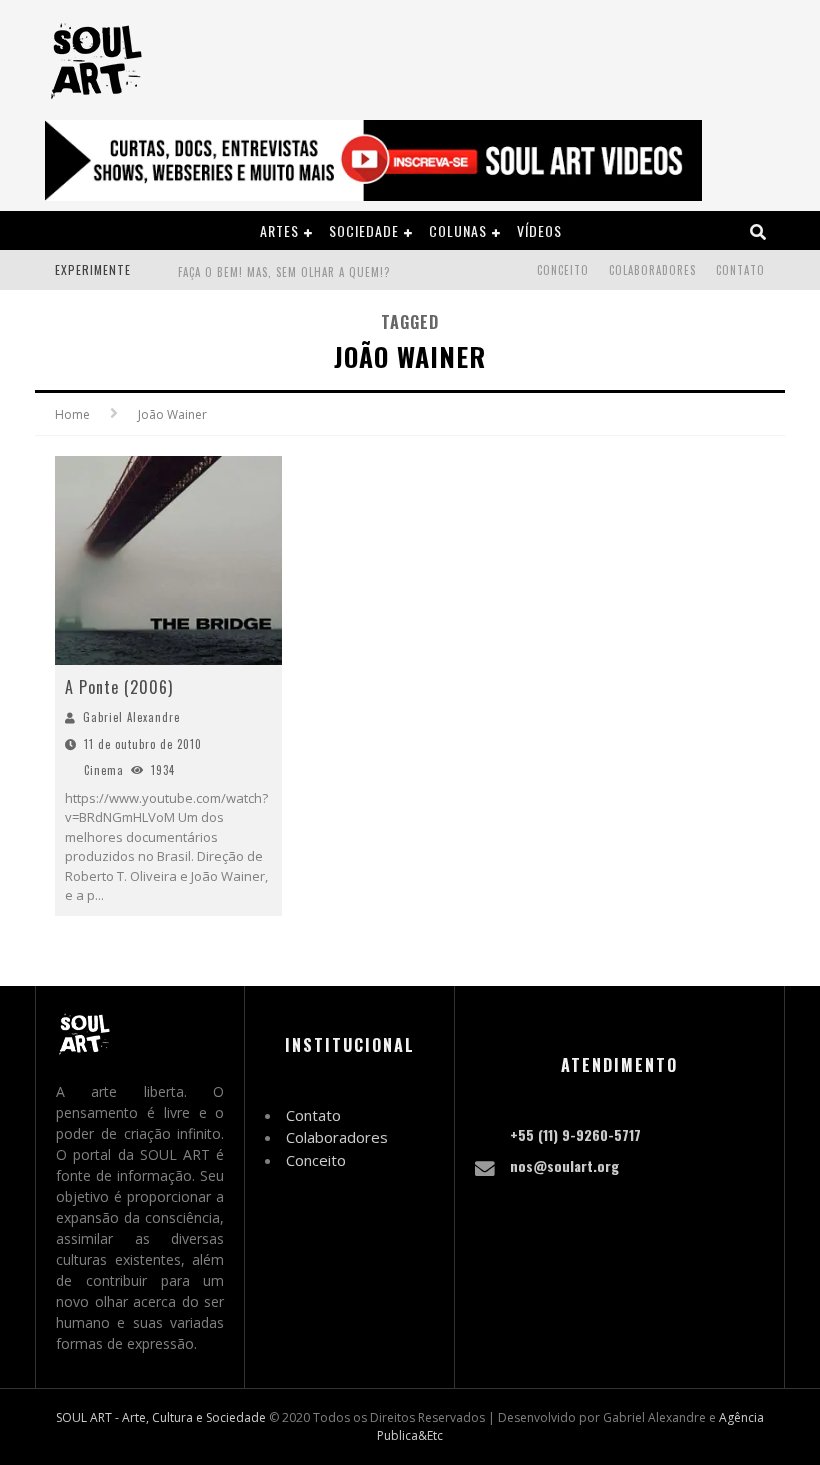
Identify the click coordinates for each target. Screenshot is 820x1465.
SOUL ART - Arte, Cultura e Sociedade (161, 1417)
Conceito (563, 270)
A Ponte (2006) (119, 687)
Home (72, 414)
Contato (740, 270)
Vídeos (539, 230)
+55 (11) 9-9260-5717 (575, 1134)
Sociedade (364, 230)
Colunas (458, 230)
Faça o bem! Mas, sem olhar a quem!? (284, 272)
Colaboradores (652, 270)
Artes (279, 230)
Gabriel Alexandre (131, 717)
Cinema (104, 770)
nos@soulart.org (564, 1165)
